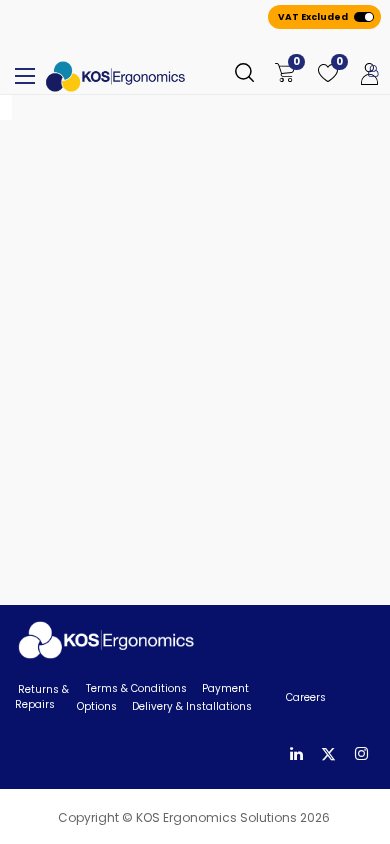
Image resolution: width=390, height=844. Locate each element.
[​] (296, 754)
